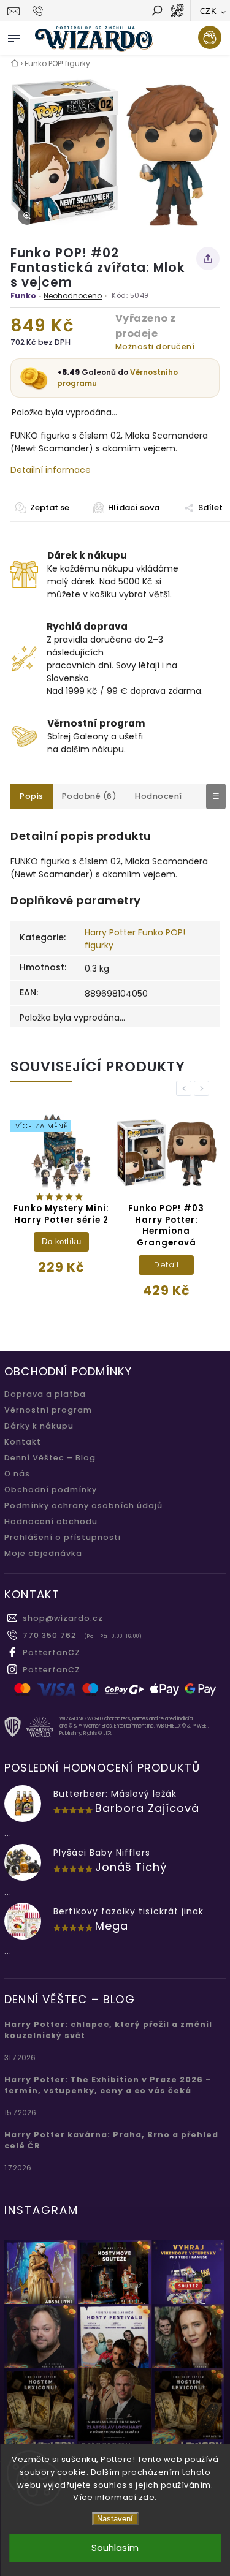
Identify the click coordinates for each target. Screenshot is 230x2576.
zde (147, 2497)
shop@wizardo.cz (63, 1618)
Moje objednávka (43, 1553)
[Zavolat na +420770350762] (40, 11)
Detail (166, 1265)
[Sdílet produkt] (208, 259)
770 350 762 (49, 1635)
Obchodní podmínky (51, 1490)
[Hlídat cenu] (126, 508)
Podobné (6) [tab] (90, 796)
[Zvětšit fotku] (27, 216)
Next (204, 1088)
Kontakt (23, 1442)
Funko (23, 296)
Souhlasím (115, 2548)
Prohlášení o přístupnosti (63, 1537)
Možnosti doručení (155, 346)
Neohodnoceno (73, 296)
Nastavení (115, 2519)
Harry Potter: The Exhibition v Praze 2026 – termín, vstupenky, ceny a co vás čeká (108, 2085)
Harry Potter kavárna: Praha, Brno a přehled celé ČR (111, 2140)
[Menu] (14, 36)
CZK (209, 11)
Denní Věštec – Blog (50, 1458)
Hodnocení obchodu (51, 1521)
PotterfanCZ (52, 1652)
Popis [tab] (32, 796)
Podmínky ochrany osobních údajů (83, 1505)
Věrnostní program (48, 1410)
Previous (186, 1088)
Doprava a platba (45, 1394)
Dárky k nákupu (39, 1426)
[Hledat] (156, 12)
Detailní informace (51, 470)
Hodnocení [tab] (159, 796)
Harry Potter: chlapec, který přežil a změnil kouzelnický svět (108, 2030)
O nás (17, 1474)
